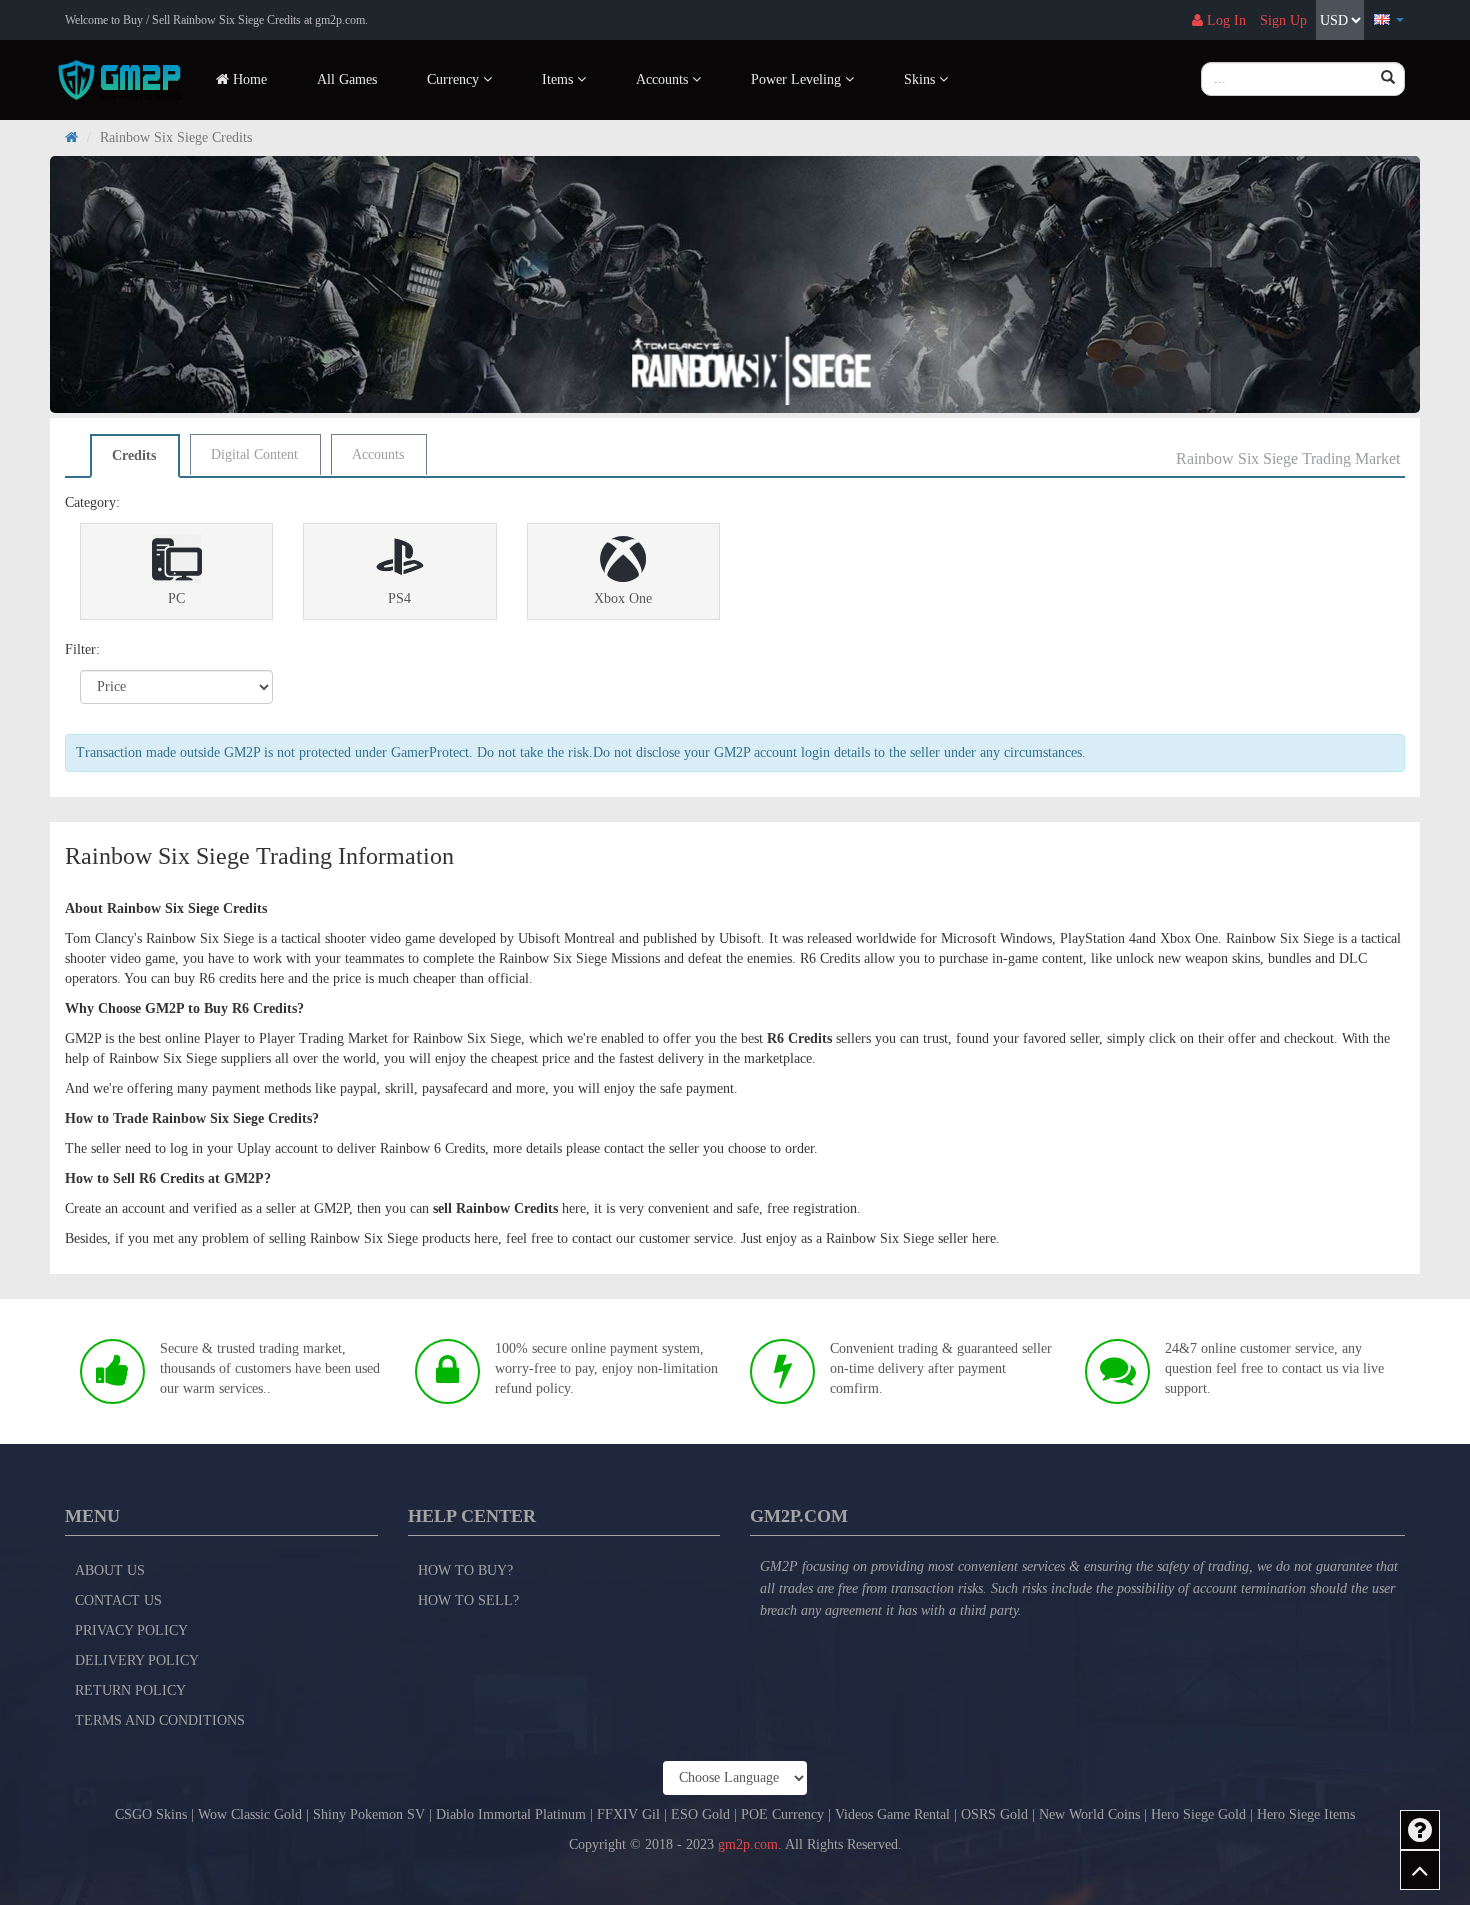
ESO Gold (700, 1814)
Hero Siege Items (1306, 1814)
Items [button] (559, 79)
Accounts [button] (664, 79)
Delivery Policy (137, 1660)
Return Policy (130, 1690)
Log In (1224, 20)
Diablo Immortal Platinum (511, 1814)
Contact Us (118, 1600)
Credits (134, 455)
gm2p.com (748, 1844)
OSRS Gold (994, 1814)
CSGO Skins (151, 1814)
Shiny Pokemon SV (369, 1814)
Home (248, 79)
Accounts (378, 454)
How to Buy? (465, 1570)
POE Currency (782, 1814)
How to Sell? (468, 1600)
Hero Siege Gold (1198, 1814)
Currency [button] (455, 79)
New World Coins (1089, 1814)
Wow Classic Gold (250, 1814)
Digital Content (254, 454)
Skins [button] (921, 79)
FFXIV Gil (628, 1814)
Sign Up (1283, 20)
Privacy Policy (131, 1630)
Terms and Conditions (160, 1720)
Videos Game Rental (892, 1814)
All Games (347, 79)
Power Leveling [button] (798, 79)
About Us (110, 1570)
